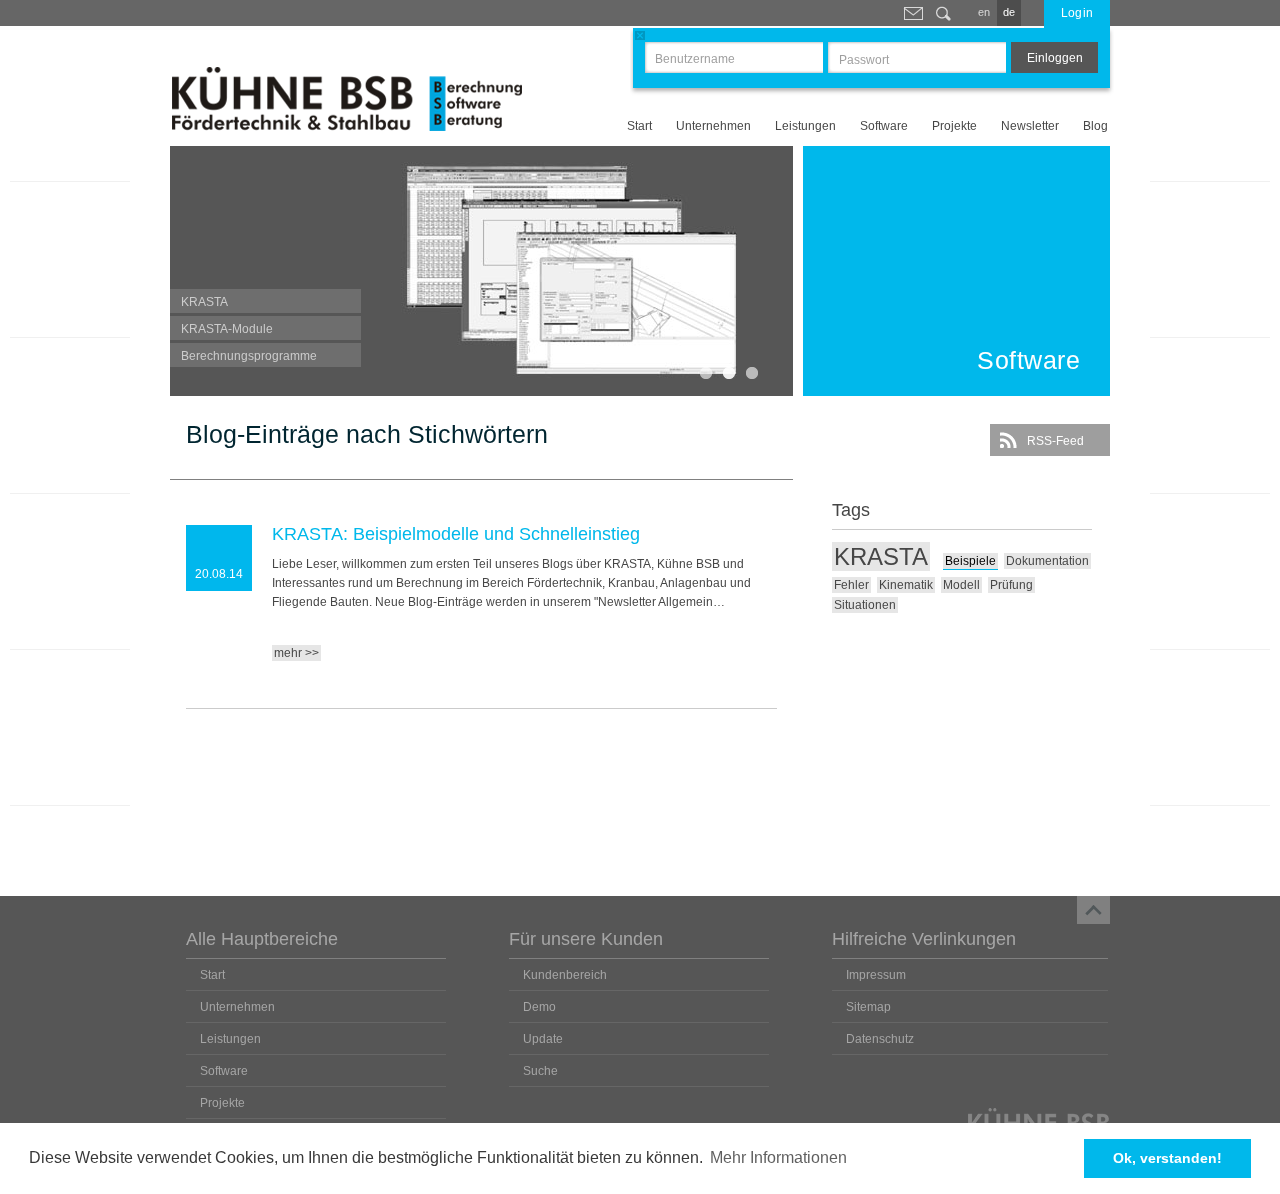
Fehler (851, 585)
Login (1077, 13)
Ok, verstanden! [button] (1167, 1158)
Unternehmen (713, 126)
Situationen (865, 605)
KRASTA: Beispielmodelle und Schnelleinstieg (456, 534)
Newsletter (1030, 126)
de (1009, 12)
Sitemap (868, 1007)
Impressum (876, 975)
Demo (539, 1007)
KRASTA (204, 302)
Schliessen (640, 35)
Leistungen (805, 126)
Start (639, 126)
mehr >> (296, 653)
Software (884, 126)
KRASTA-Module (227, 329)
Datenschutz (880, 1039)
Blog (1095, 126)
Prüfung (1011, 585)
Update (543, 1039)
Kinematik (906, 585)
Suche (943, 13)
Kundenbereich (565, 975)
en (984, 12)
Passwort (864, 60)
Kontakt (912, 13)
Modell (961, 585)
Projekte (954, 126)
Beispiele (970, 561)
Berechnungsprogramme (249, 356)
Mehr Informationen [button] (778, 1157)
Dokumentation (1047, 561)
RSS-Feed (1055, 441)
